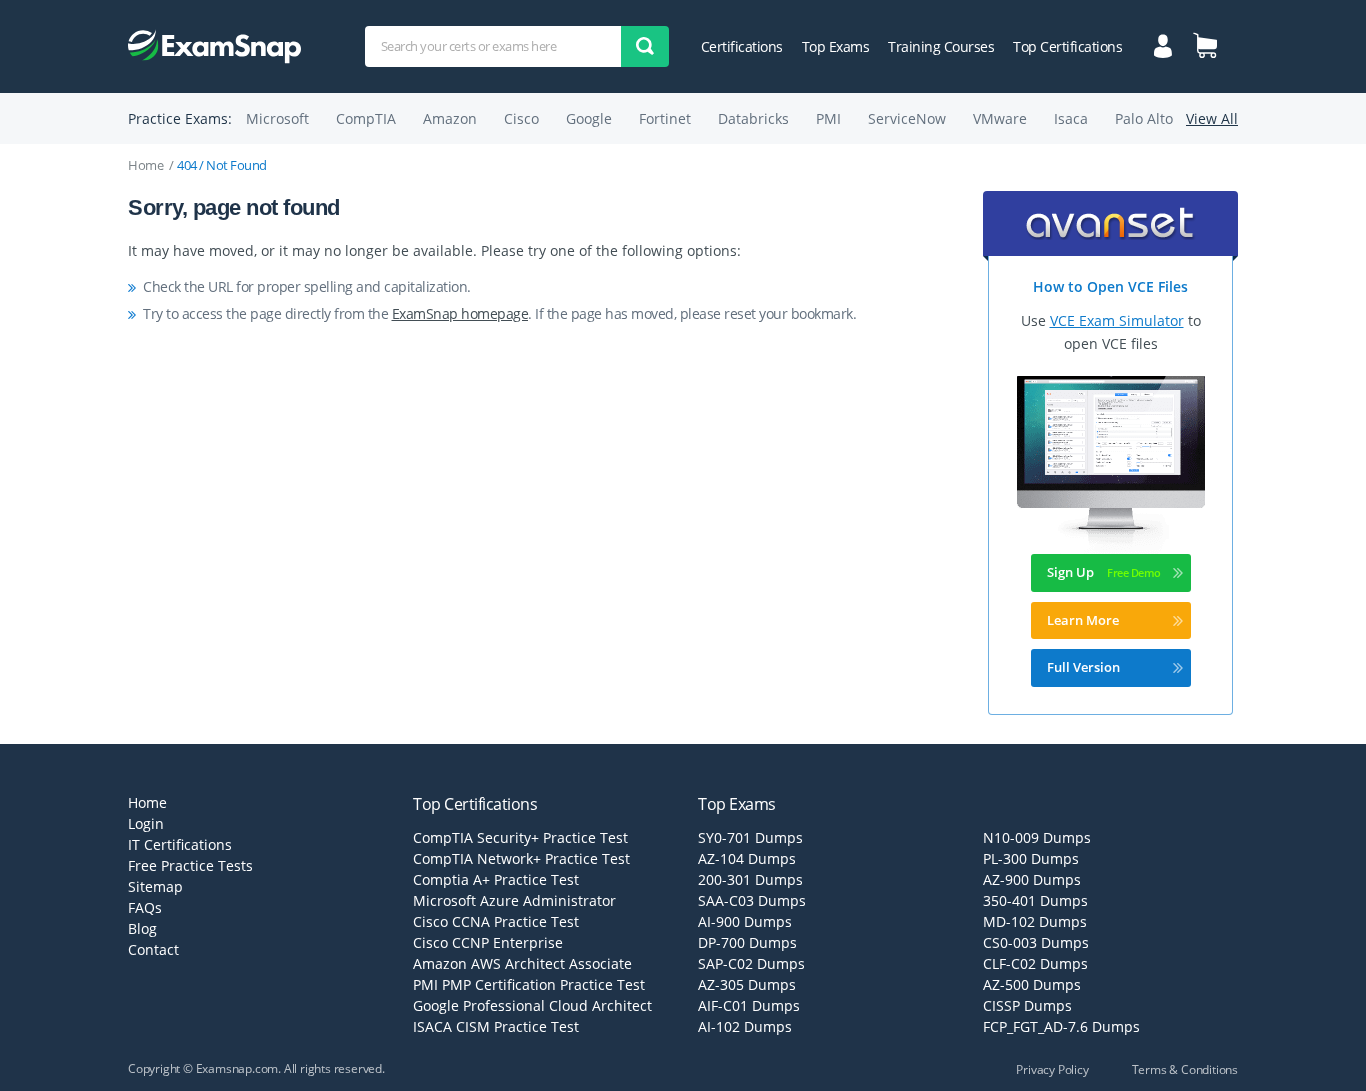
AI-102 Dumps (745, 1026)
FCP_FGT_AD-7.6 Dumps (1061, 1026)
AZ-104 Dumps (747, 858)
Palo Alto (1144, 118)
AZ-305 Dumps (747, 984)
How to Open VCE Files (1110, 286)
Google (589, 118)
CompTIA (366, 118)
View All (1212, 118)
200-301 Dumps (750, 879)
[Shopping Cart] (1205, 45)
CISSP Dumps (1027, 1005)
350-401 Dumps (1035, 900)
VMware (1000, 118)
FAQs (145, 907)
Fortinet (665, 118)
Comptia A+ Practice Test (496, 879)
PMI (828, 118)
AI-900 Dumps (745, 921)
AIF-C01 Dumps (749, 1005)
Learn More (1083, 620)
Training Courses (941, 46)
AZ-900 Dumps (1032, 879)
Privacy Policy (1052, 1069)
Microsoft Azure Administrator (514, 900)
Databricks (753, 118)
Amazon (450, 118)
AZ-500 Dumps (1032, 984)
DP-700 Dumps (747, 942)
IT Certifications (180, 844)
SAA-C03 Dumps (752, 900)
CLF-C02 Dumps (1035, 963)
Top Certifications (1067, 46)
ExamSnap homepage (460, 313)
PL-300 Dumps (1031, 858)
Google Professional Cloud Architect (532, 1005)
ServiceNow (907, 118)
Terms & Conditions (1185, 1069)
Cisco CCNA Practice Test (496, 921)
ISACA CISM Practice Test (496, 1026)
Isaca (1071, 118)
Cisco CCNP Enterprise (488, 942)
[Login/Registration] (1163, 44)
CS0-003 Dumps (1036, 942)
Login (146, 823)
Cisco (521, 118)
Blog (142, 928)
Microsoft (277, 118)
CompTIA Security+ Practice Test (520, 837)
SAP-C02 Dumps (751, 963)
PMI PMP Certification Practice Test (529, 984)
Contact (153, 949)
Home (145, 165)
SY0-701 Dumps (750, 837)
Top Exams (836, 46)
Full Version (1083, 667)
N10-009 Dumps (1037, 837)
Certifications (742, 46)
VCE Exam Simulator (1117, 320)
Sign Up (1070, 572)
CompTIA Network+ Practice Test (521, 858)
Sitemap (155, 886)
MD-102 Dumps (1035, 921)
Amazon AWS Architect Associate (522, 963)
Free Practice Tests (190, 865)
